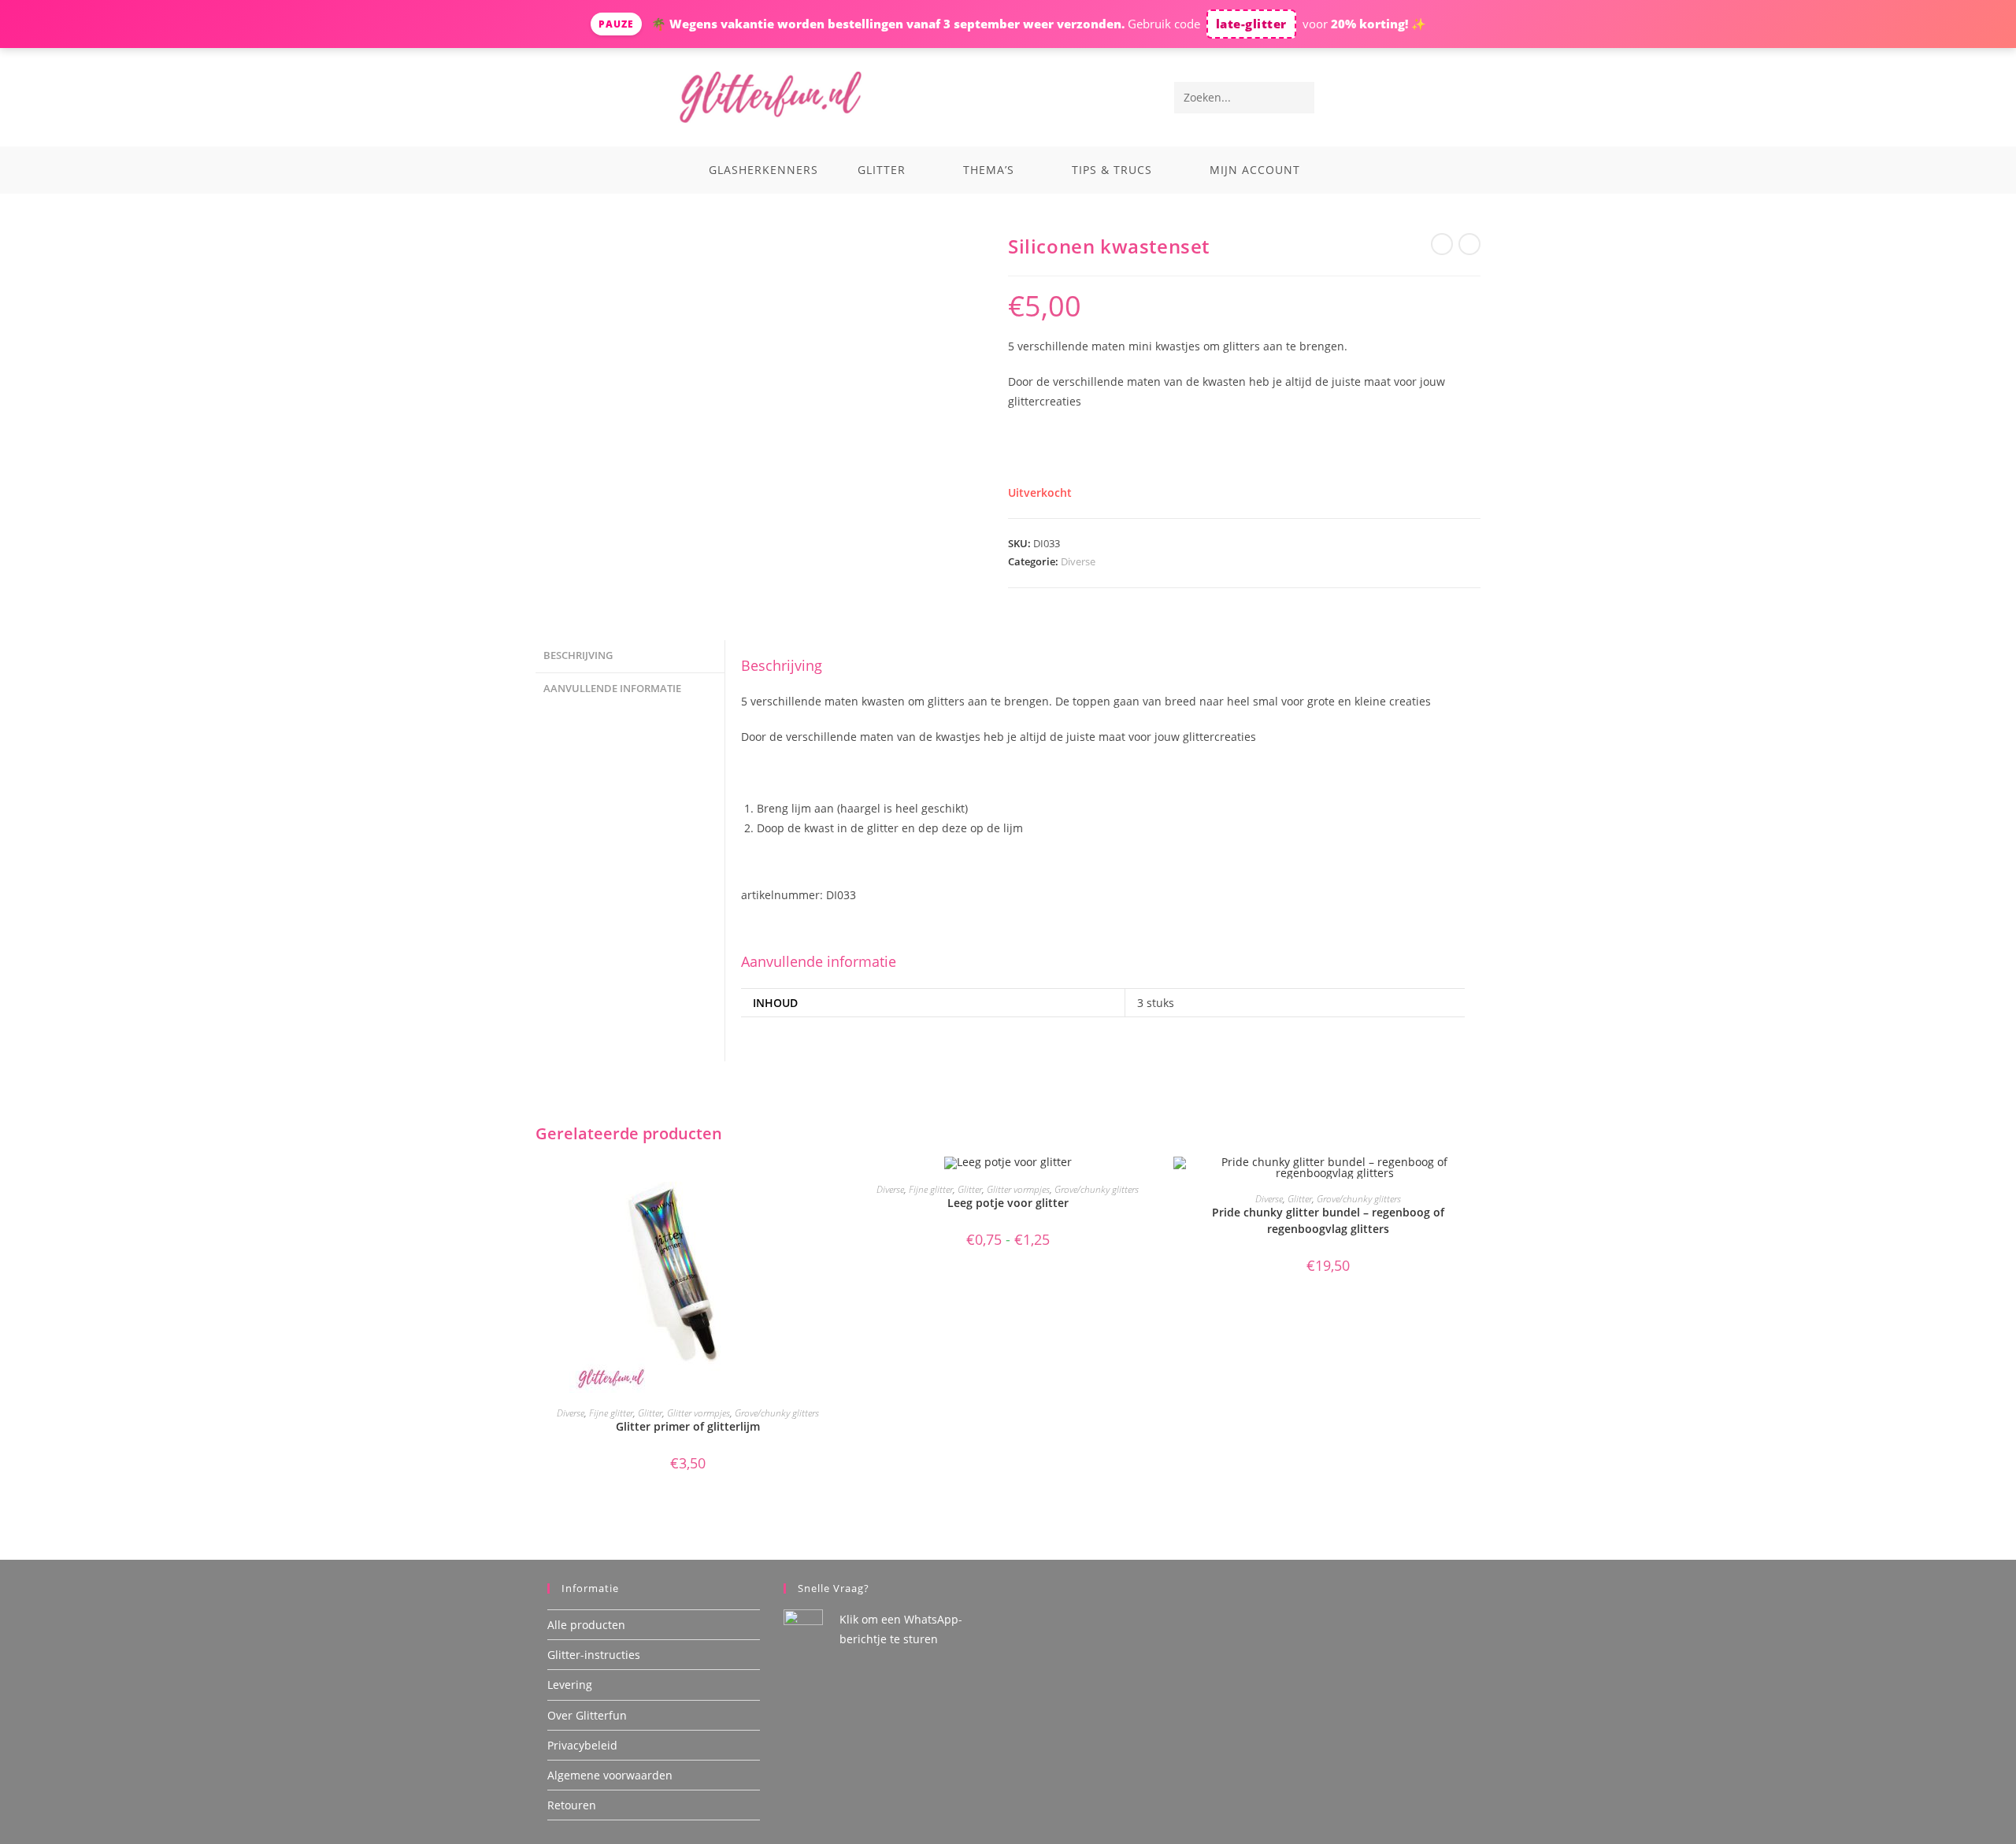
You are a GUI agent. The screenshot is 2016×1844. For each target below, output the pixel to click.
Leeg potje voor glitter (1008, 1203)
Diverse (1078, 561)
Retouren (572, 1805)
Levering (570, 1685)
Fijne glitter (611, 1413)
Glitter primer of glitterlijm (688, 1426)
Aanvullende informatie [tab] (612, 689)
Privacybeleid (582, 1745)
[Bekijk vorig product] (1442, 244)
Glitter (650, 1413)
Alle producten (586, 1625)
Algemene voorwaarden (610, 1775)
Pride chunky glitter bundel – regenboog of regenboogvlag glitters (1328, 1220)
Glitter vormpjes (699, 1413)
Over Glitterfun (587, 1715)
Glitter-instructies (594, 1655)
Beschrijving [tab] (578, 655)
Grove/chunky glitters (777, 1413)
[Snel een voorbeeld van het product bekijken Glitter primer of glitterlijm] (835, 1184)
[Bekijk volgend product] (1469, 244)
